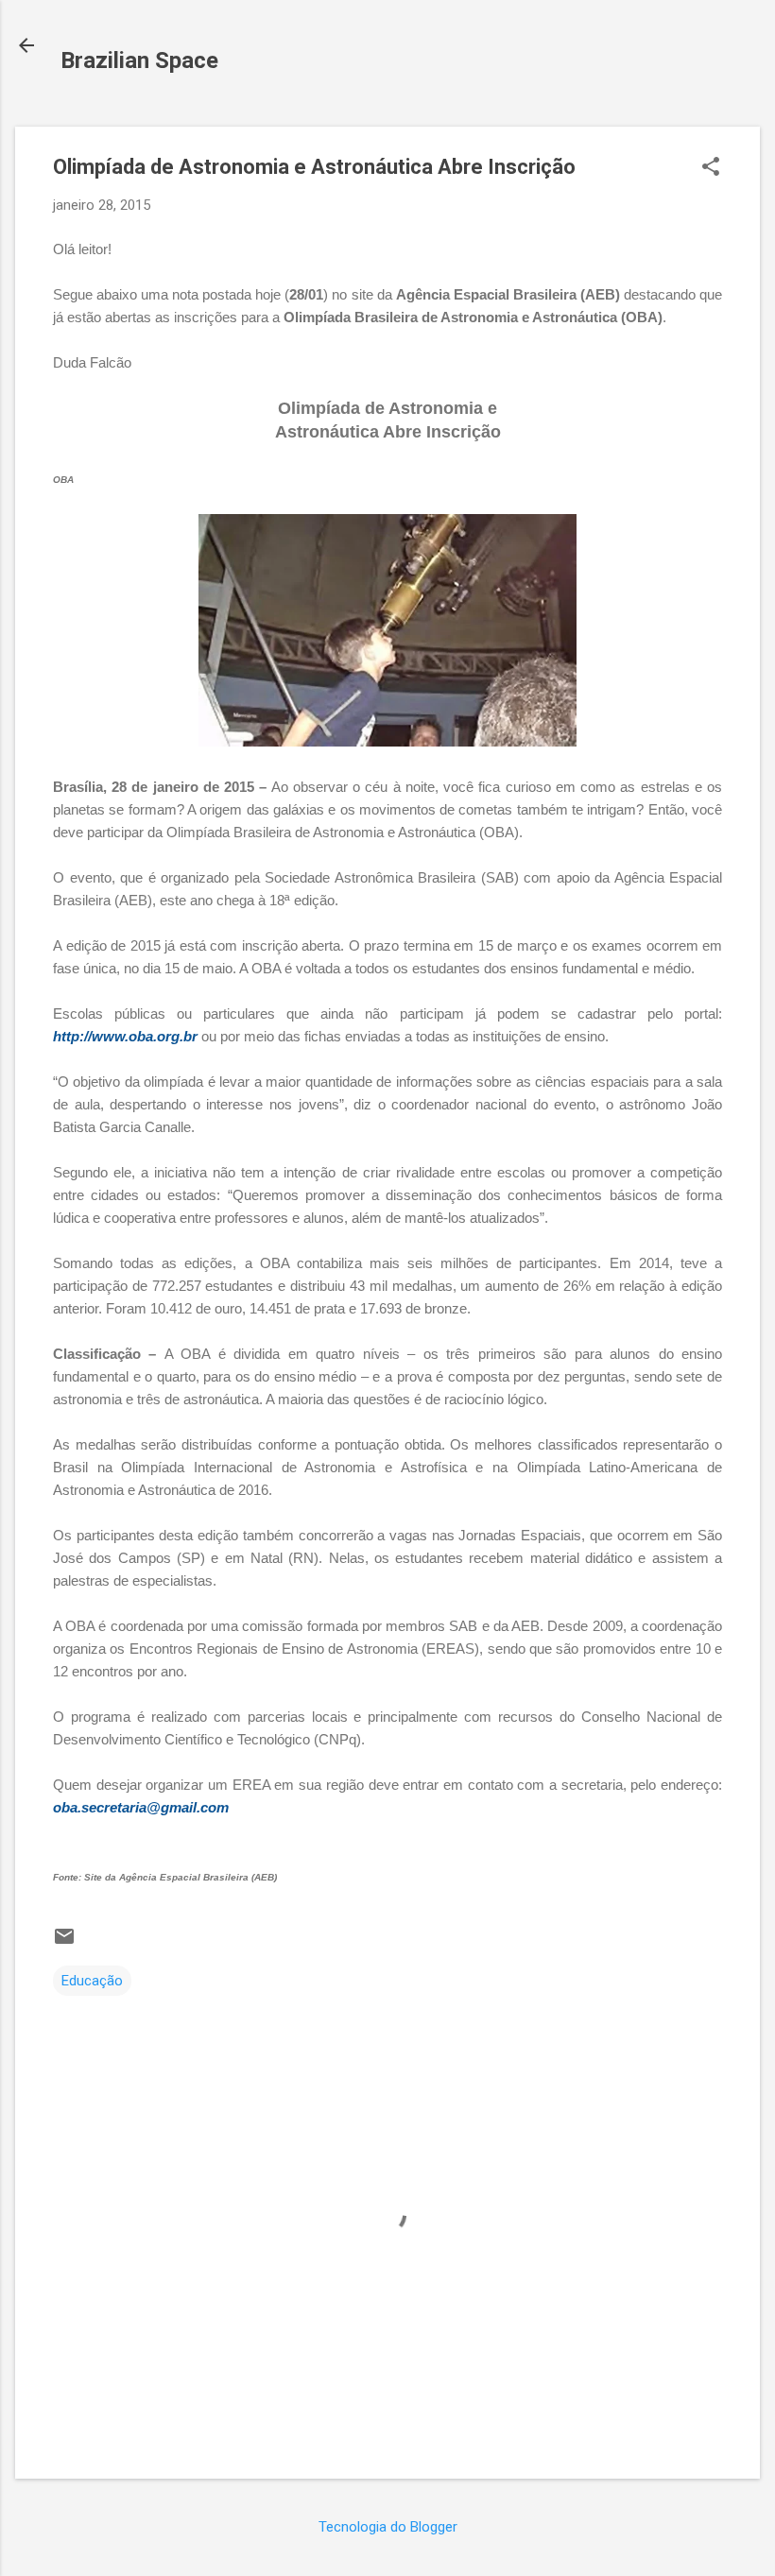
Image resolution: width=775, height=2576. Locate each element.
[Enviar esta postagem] (64, 1943)
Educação (92, 1981)
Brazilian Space (139, 60)
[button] (711, 168)
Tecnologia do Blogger (388, 2527)
